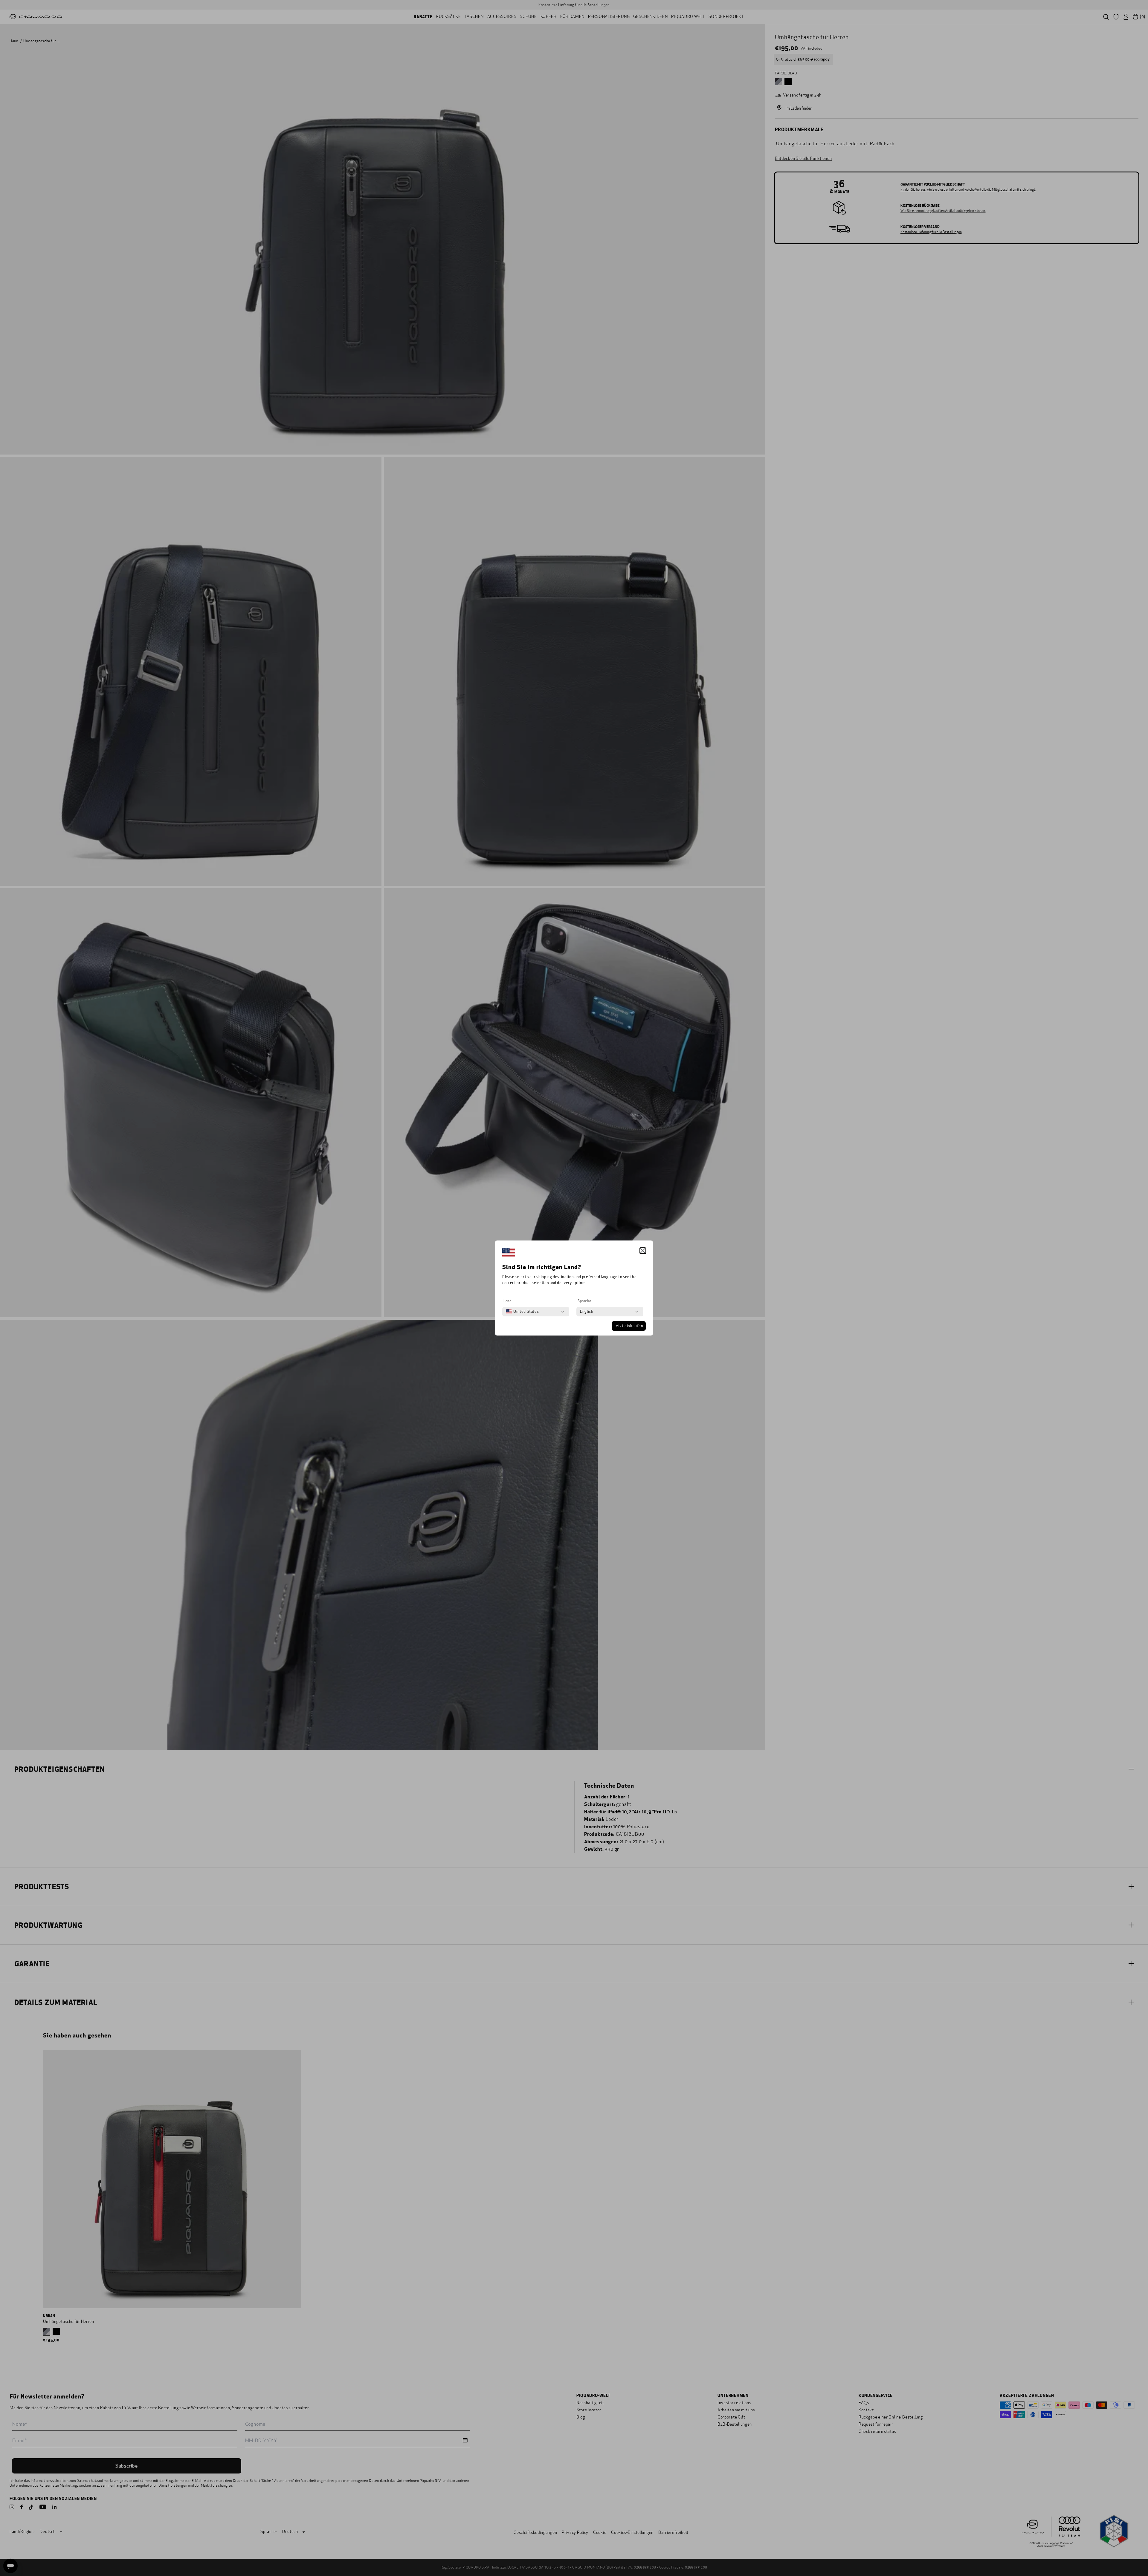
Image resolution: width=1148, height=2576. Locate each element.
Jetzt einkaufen (629, 1326)
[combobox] (522, 1312)
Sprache (584, 1301)
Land (507, 1301)
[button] (643, 1251)
